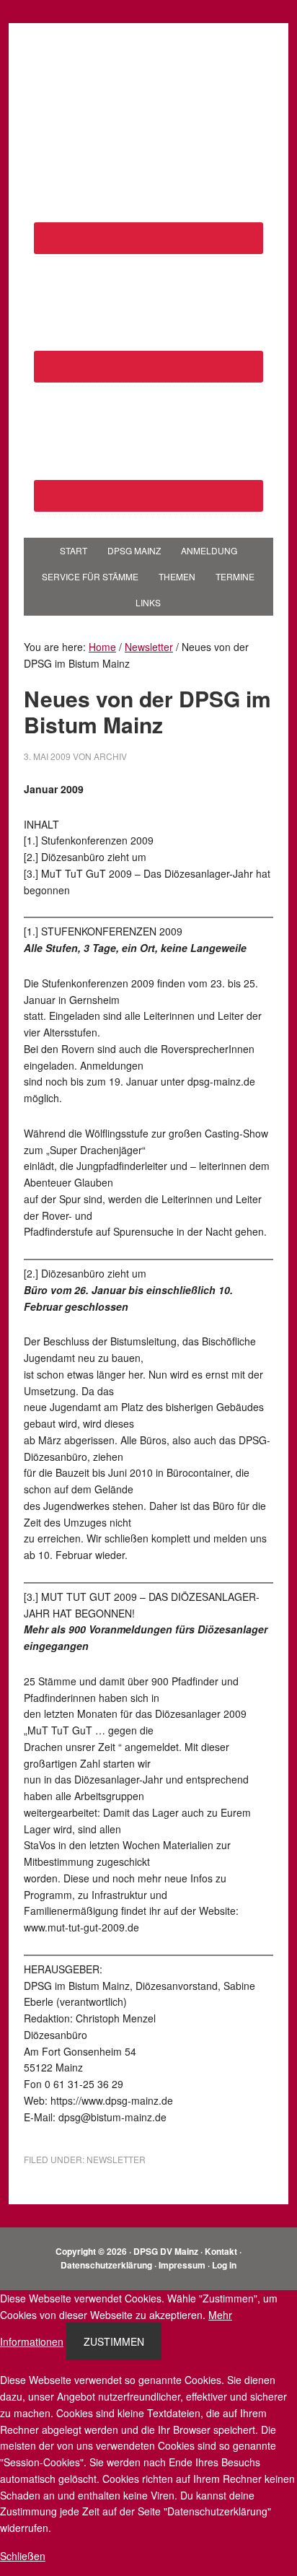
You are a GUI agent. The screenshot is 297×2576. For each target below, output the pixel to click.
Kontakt (221, 2251)
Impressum (182, 2265)
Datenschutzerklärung (106, 2265)
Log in (224, 2265)
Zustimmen (114, 2341)
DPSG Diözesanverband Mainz (148, 66)
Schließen (23, 2556)
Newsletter (116, 2159)
